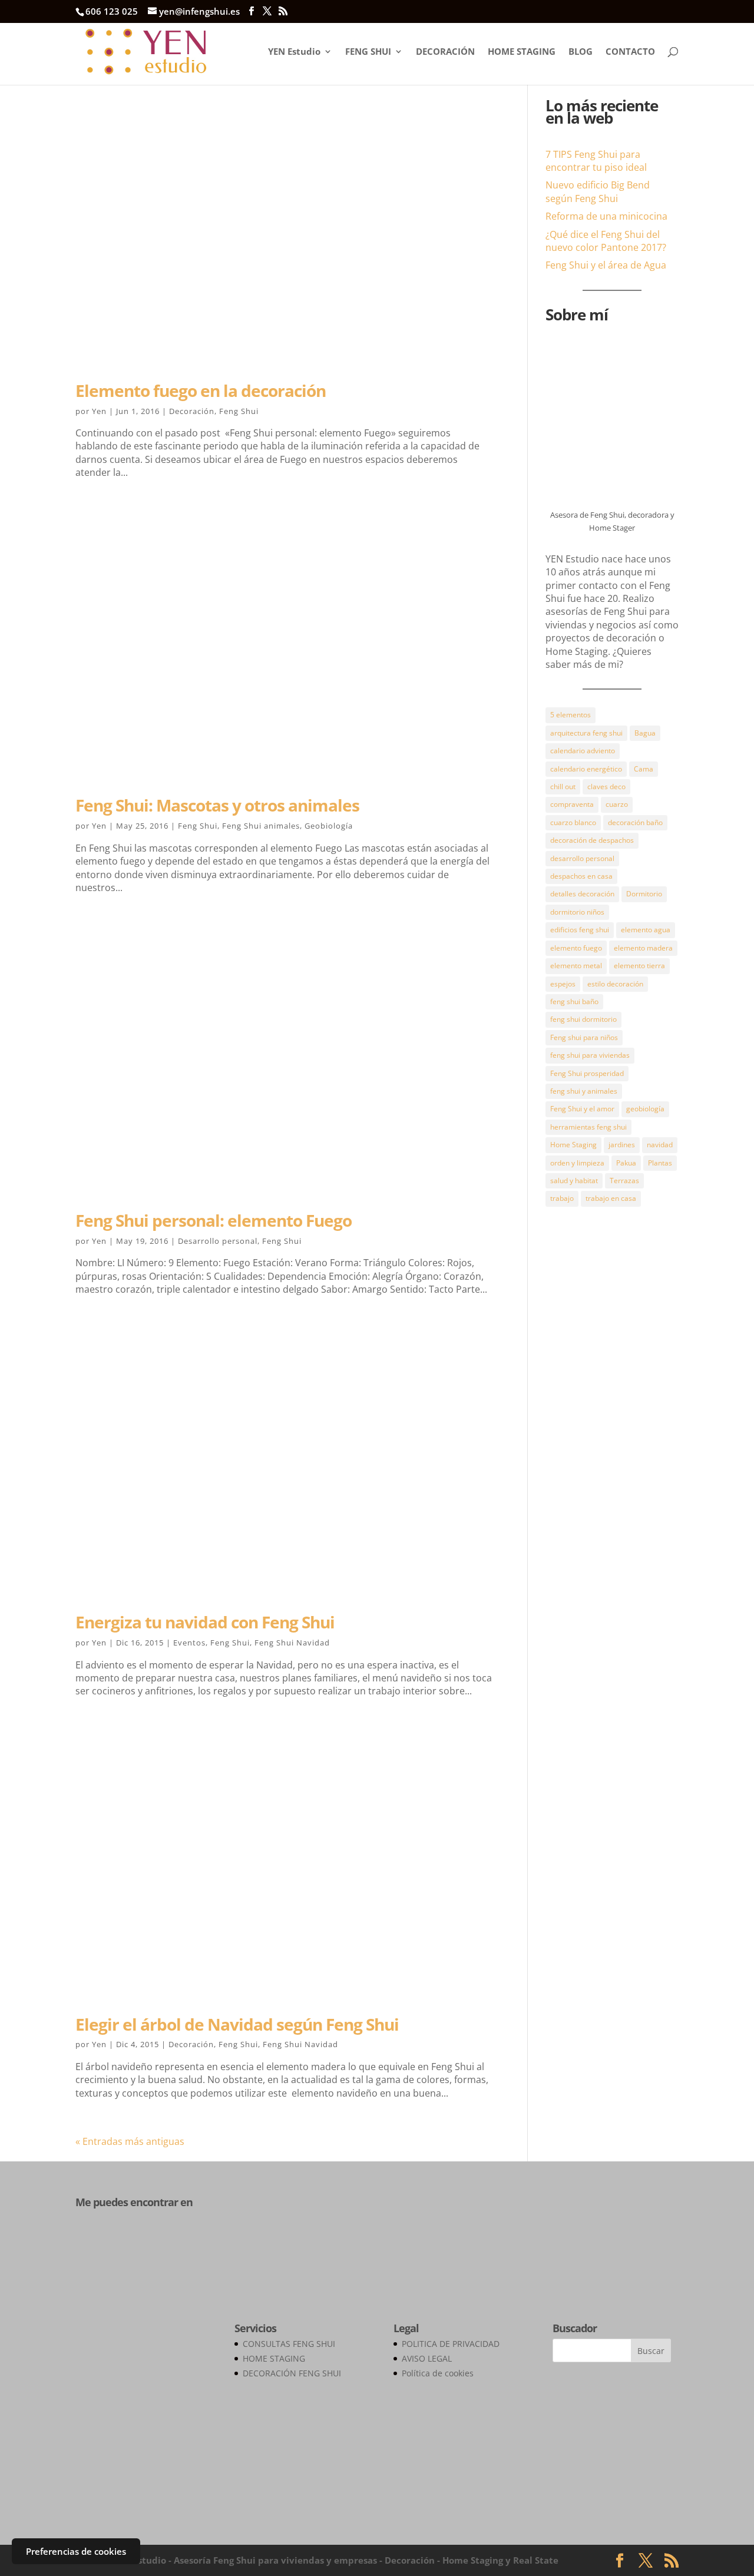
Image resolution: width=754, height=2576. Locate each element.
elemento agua (646, 930)
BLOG (581, 52)
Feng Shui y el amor (582, 1109)
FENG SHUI (368, 52)
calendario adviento (583, 751)
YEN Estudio (294, 52)
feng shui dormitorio (583, 1019)
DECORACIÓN (445, 52)
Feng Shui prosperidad (587, 1073)
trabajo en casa (611, 1198)
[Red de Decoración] (138, 2506)
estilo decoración (615, 984)
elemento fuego (576, 948)
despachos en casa (581, 876)
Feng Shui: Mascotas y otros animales (217, 805)
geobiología (645, 1109)
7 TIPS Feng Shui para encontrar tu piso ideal (596, 161)
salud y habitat (574, 1181)
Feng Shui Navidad (292, 1643)
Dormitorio (644, 894)
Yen (99, 411)
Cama (644, 769)
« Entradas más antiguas (130, 2141)
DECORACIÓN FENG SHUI (292, 2373)
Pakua (626, 1163)
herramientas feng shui (588, 1127)
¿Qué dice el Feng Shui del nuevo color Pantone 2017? (606, 241)
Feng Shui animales (261, 826)
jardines (622, 1145)
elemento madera (643, 948)
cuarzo (617, 804)
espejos (563, 984)
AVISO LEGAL (427, 2358)
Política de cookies (438, 2373)
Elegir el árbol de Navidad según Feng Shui (237, 2024)
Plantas (660, 1163)
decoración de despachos (592, 840)
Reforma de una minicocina (606, 216)
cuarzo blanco (573, 822)
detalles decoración (582, 894)
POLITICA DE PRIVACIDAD (451, 2344)
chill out (563, 787)
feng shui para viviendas (590, 1055)
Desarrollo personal (218, 1241)
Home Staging (573, 1145)
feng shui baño (574, 1001)
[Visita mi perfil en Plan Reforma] (134, 2247)
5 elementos (571, 715)
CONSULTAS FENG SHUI (289, 2344)
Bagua (645, 733)
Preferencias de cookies (76, 2551)
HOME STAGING (522, 52)
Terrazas (624, 1181)
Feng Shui (239, 411)
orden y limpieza (577, 1163)
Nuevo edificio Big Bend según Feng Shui (598, 191)
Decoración (192, 411)
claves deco (606, 787)
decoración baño (635, 822)
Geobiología (329, 826)
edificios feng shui (580, 930)
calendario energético (586, 769)
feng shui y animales (584, 1091)
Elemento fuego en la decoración (201, 390)
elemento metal (576, 966)
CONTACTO (630, 52)
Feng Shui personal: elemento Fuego (214, 1220)
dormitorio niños (577, 912)
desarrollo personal (582, 858)
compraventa (572, 804)
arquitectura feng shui (586, 733)
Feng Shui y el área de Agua (606, 265)
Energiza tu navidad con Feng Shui (205, 1622)
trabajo (562, 1198)
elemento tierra (639, 966)
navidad (660, 1145)
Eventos (189, 1643)
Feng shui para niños (584, 1037)
